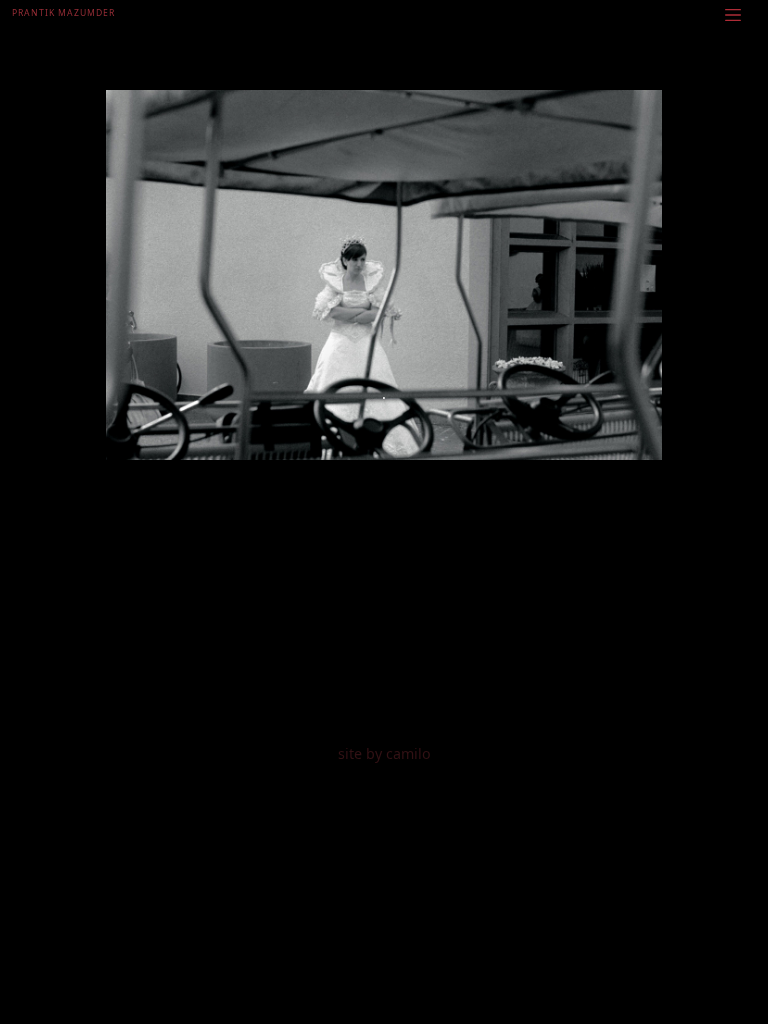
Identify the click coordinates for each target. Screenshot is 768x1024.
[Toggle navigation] (733, 14)
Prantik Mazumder (63, 13)
